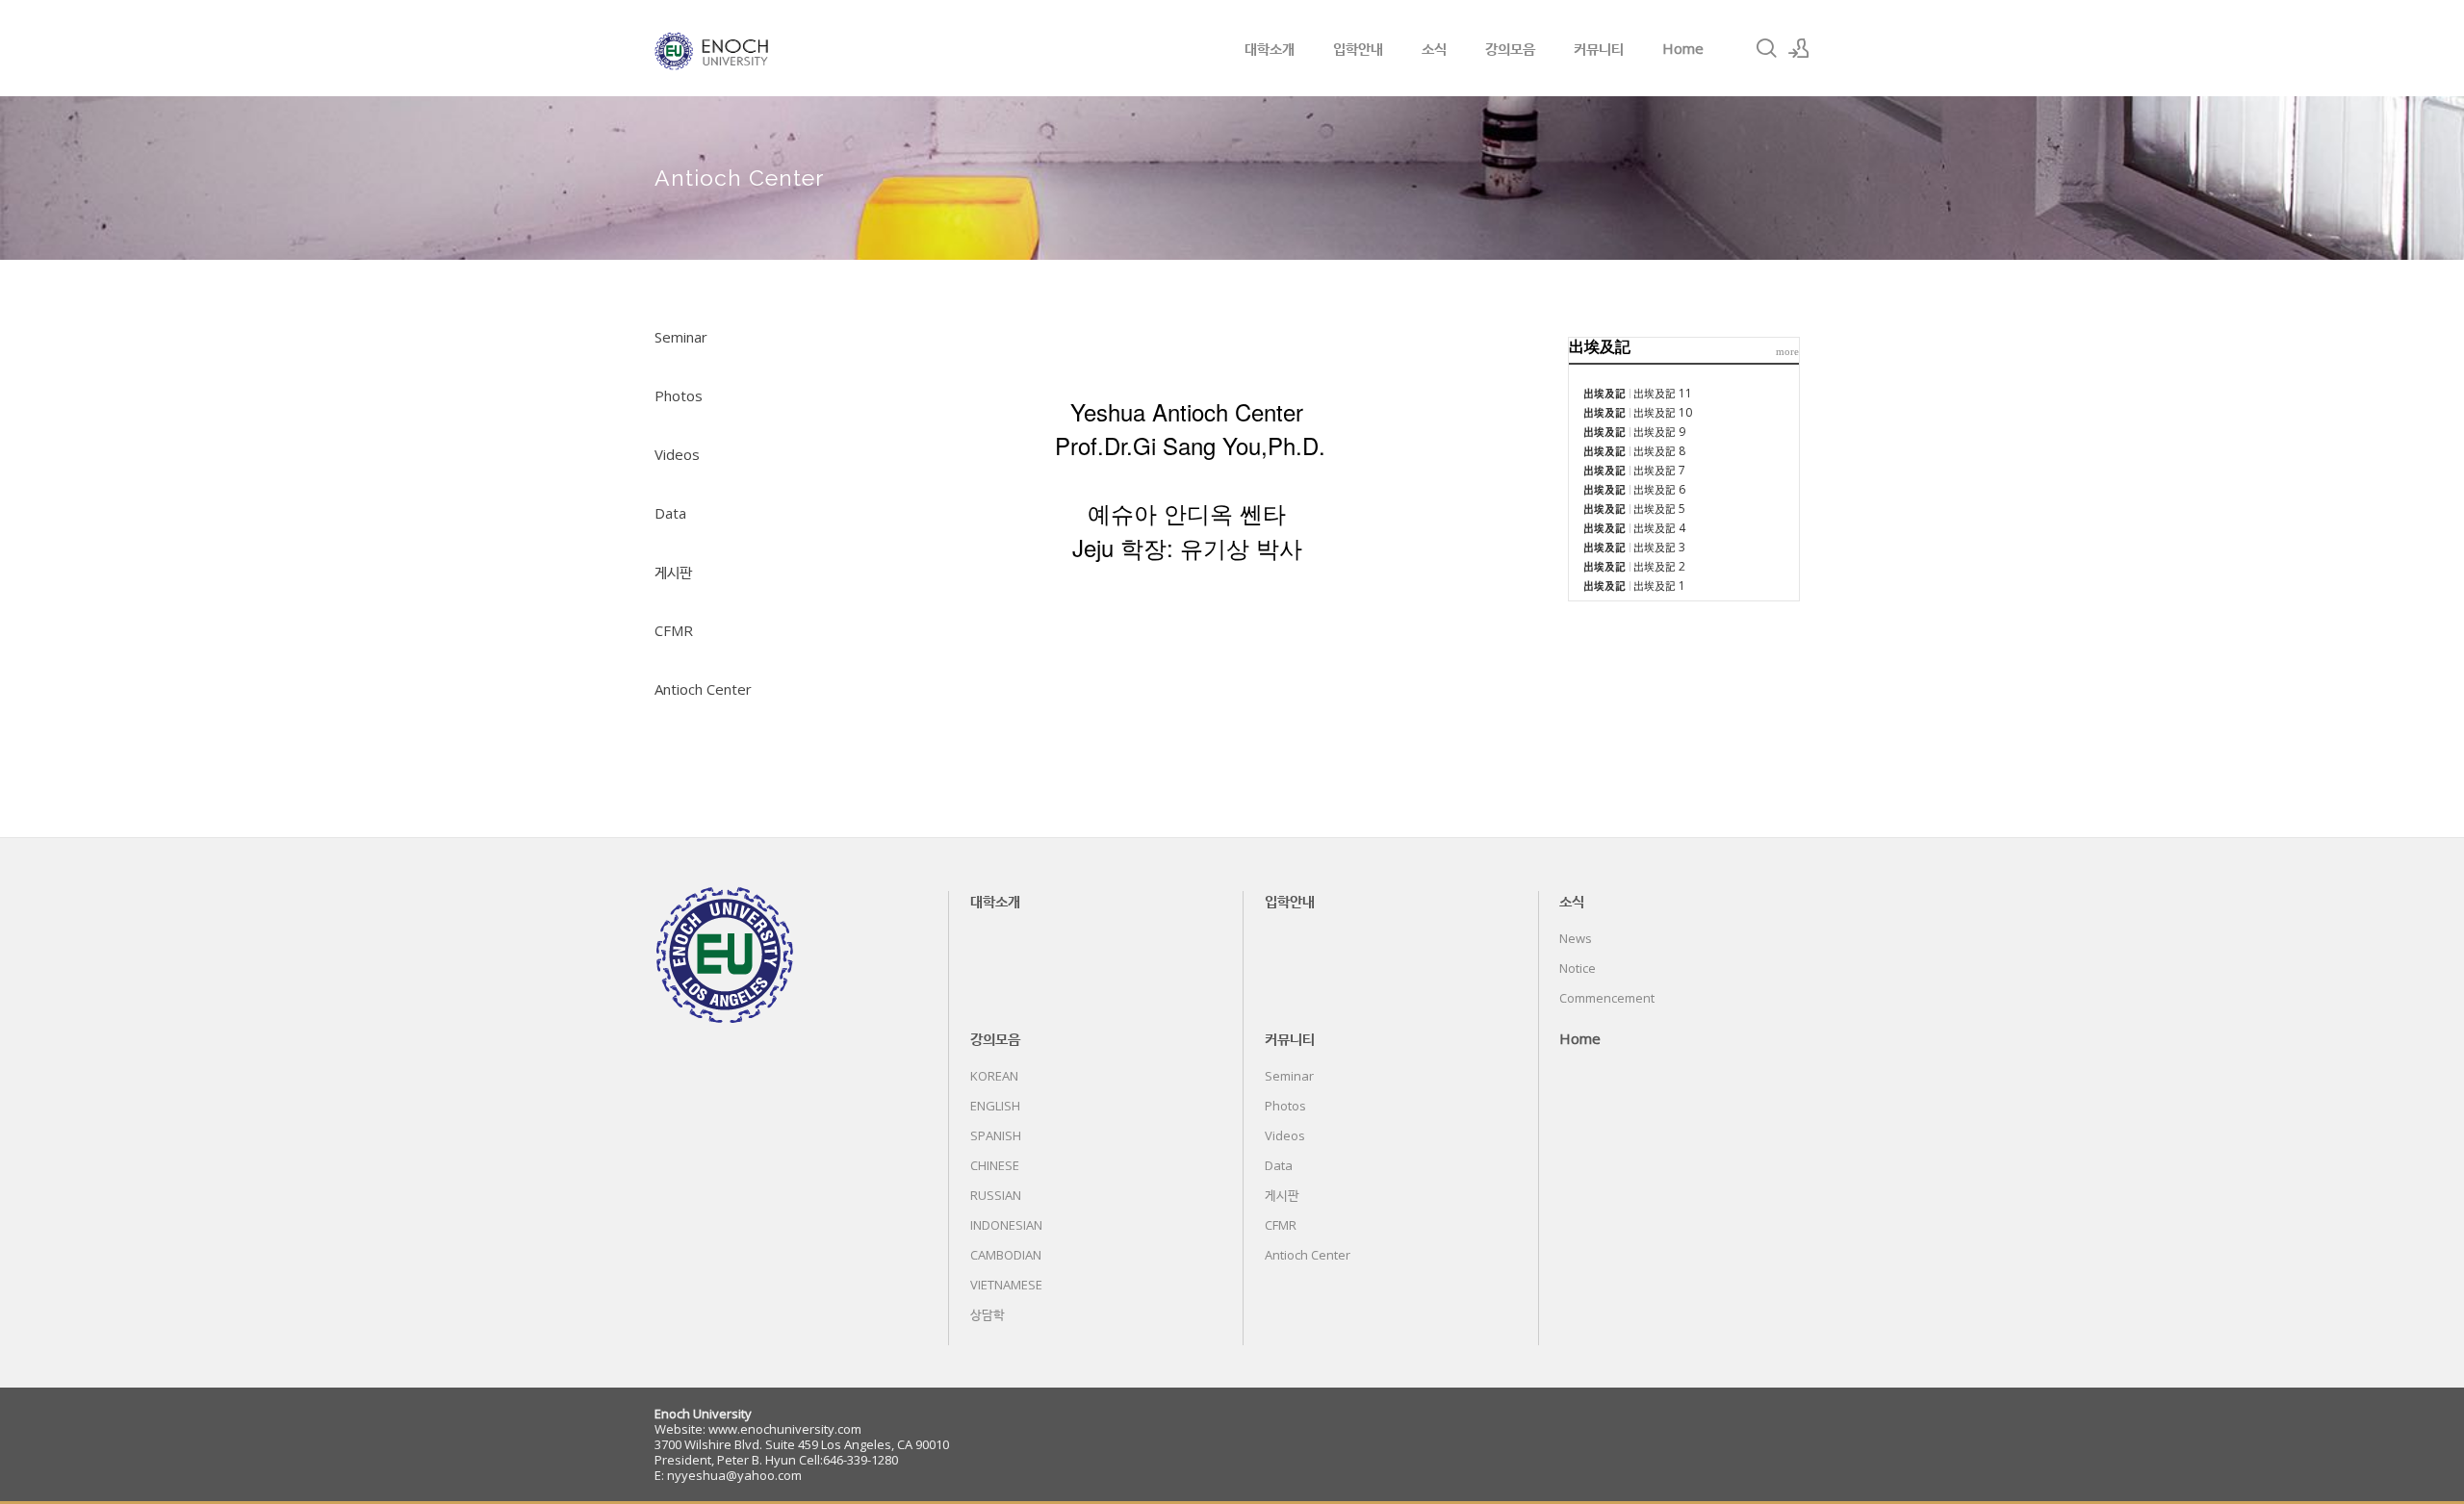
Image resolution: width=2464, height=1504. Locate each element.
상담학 (988, 1314)
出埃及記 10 (1663, 412)
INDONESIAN (1006, 1225)
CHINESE (995, 1165)
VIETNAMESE (1006, 1285)
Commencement (1607, 998)
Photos (679, 395)
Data (670, 513)
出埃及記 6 (1659, 489)
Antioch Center (703, 689)
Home (1683, 48)
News (1576, 938)
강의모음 (1510, 48)
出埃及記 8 (1659, 451)
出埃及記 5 (1659, 509)
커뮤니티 (1599, 48)
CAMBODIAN (1006, 1255)
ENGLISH (995, 1106)
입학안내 (1358, 48)
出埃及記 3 (1659, 547)
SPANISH (996, 1135)
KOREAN (994, 1076)
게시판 (673, 572)
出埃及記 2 (1659, 566)
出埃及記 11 (1663, 393)
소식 (1434, 48)
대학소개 (1270, 48)
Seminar (681, 337)
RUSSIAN (996, 1195)
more (1787, 351)
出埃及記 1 (1659, 586)
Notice (1578, 968)
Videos (677, 454)
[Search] (1766, 48)
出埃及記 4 (1659, 528)
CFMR (674, 630)
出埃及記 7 (1659, 470)
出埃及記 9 (1659, 432)
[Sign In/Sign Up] (1799, 48)
